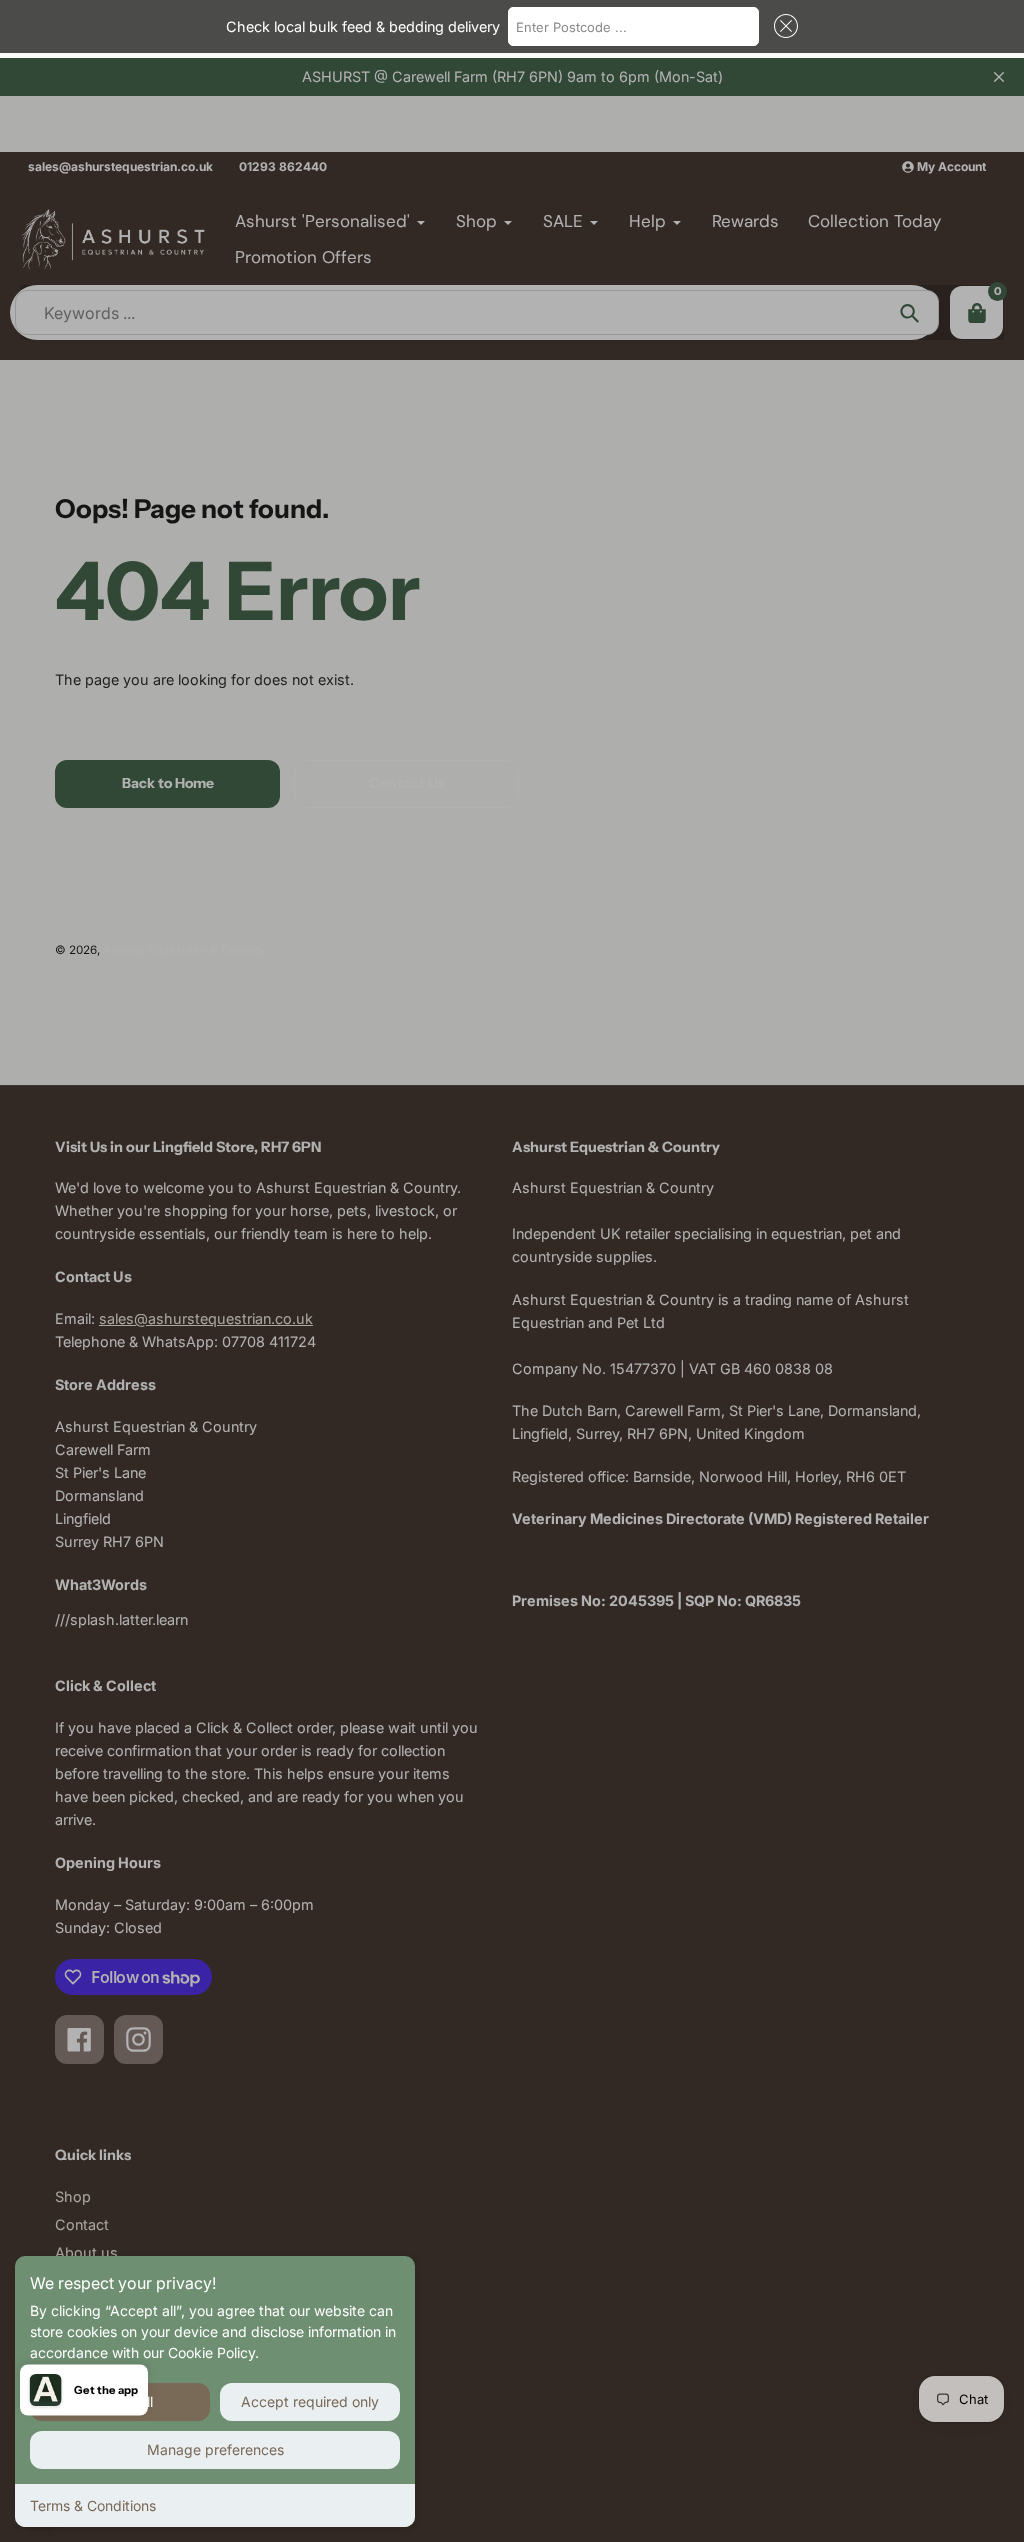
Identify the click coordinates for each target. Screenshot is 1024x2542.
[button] (781, 26)
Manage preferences (215, 2449)
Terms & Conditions (93, 2505)
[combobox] (634, 26)
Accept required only (310, 2401)
